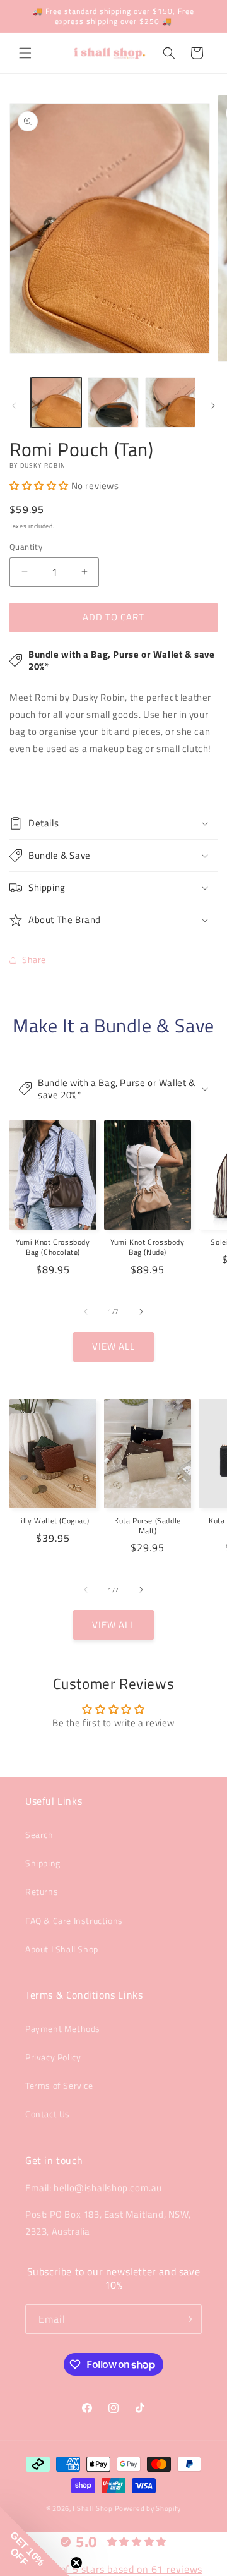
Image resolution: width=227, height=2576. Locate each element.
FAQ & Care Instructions (74, 1920)
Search (39, 1835)
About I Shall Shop (62, 1949)
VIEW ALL (113, 1346)
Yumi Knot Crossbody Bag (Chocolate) (53, 1247)
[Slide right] (213, 406)
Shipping (43, 1863)
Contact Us (48, 2114)
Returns (42, 1891)
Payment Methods (63, 2029)
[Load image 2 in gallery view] (113, 402)
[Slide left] (14, 406)
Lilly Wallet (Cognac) (53, 1521)
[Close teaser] (76, 2563)
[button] (25, 53)
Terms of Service (59, 2085)
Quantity (26, 547)
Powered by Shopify (148, 2508)
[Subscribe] (187, 2319)
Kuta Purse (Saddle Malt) (148, 1526)
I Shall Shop (92, 2508)
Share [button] (34, 959)
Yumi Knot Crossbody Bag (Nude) (147, 1247)
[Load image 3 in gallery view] (170, 402)
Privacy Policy (53, 2057)
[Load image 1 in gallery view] (56, 402)
